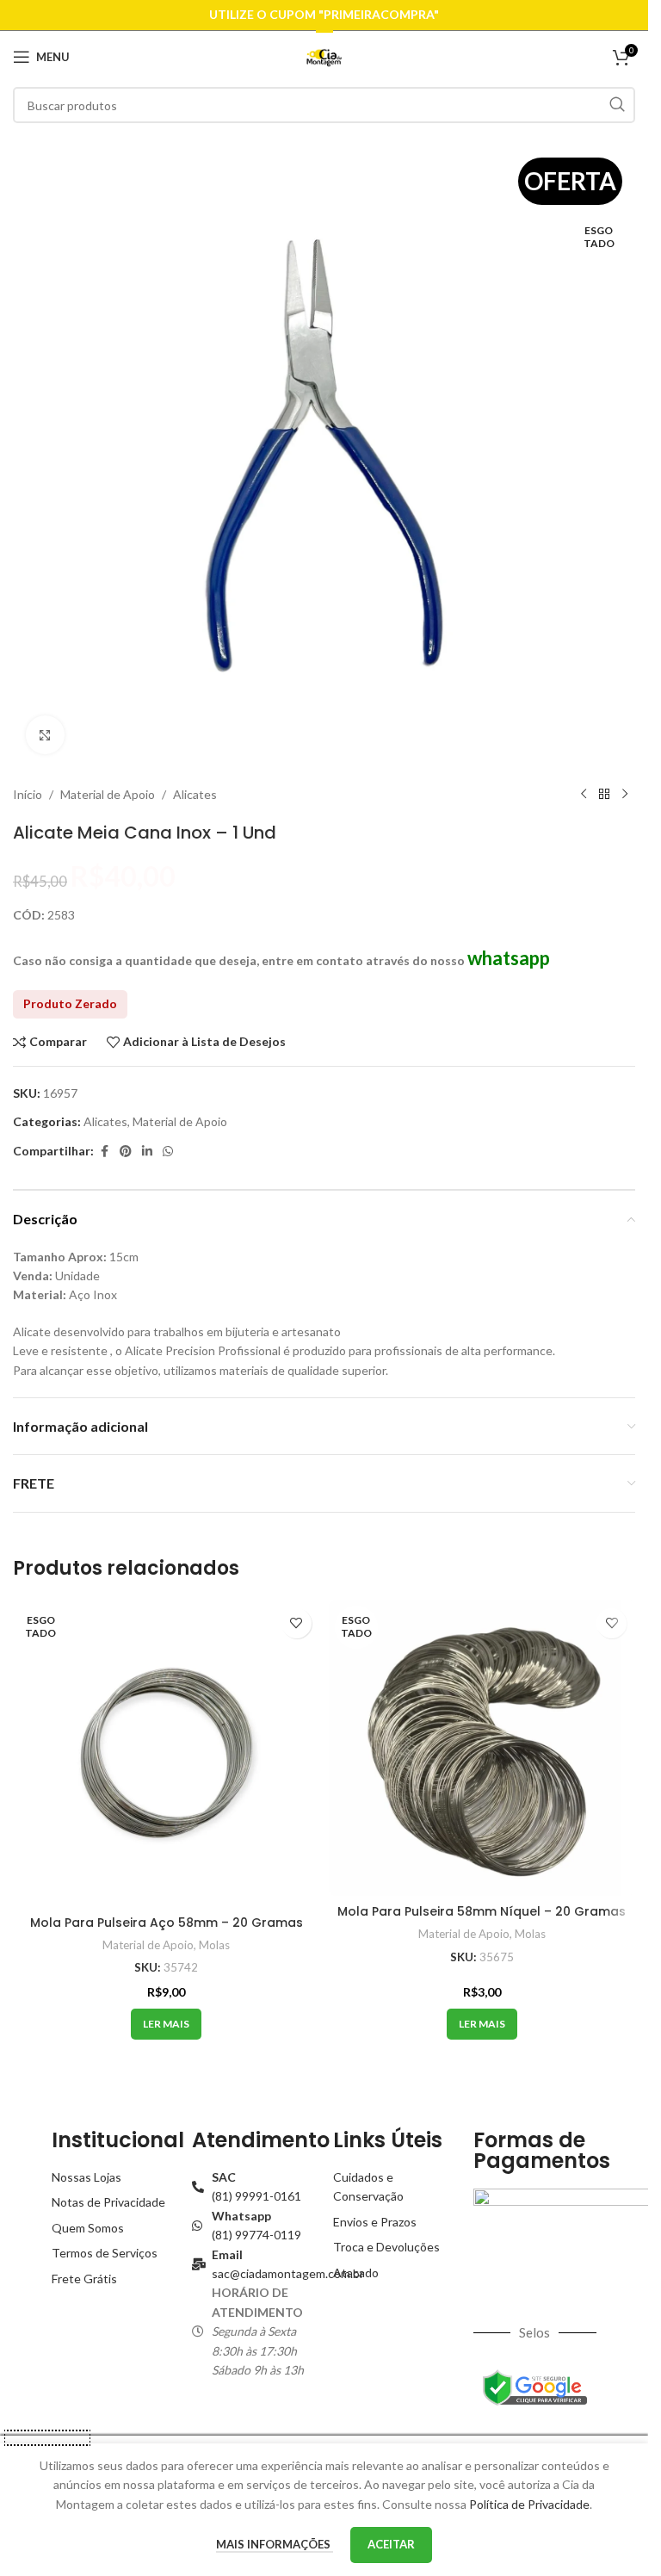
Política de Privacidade (529, 2504)
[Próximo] (625, 795)
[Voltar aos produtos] (604, 795)
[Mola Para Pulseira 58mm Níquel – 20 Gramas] (482, 1748)
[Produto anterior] (584, 795)
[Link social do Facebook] (104, 1152)
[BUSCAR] (617, 105)
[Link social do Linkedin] (147, 1152)
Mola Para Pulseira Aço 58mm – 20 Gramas (167, 1923)
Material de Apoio (108, 794)
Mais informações (275, 2544)
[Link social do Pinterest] (126, 1152)
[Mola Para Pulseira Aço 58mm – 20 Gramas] (167, 1753)
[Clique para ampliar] (45, 735)
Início (28, 794)
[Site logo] (324, 56)
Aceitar (391, 2544)
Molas (214, 1945)
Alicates (195, 794)
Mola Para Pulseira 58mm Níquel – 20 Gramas (482, 1911)
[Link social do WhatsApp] (168, 1152)
